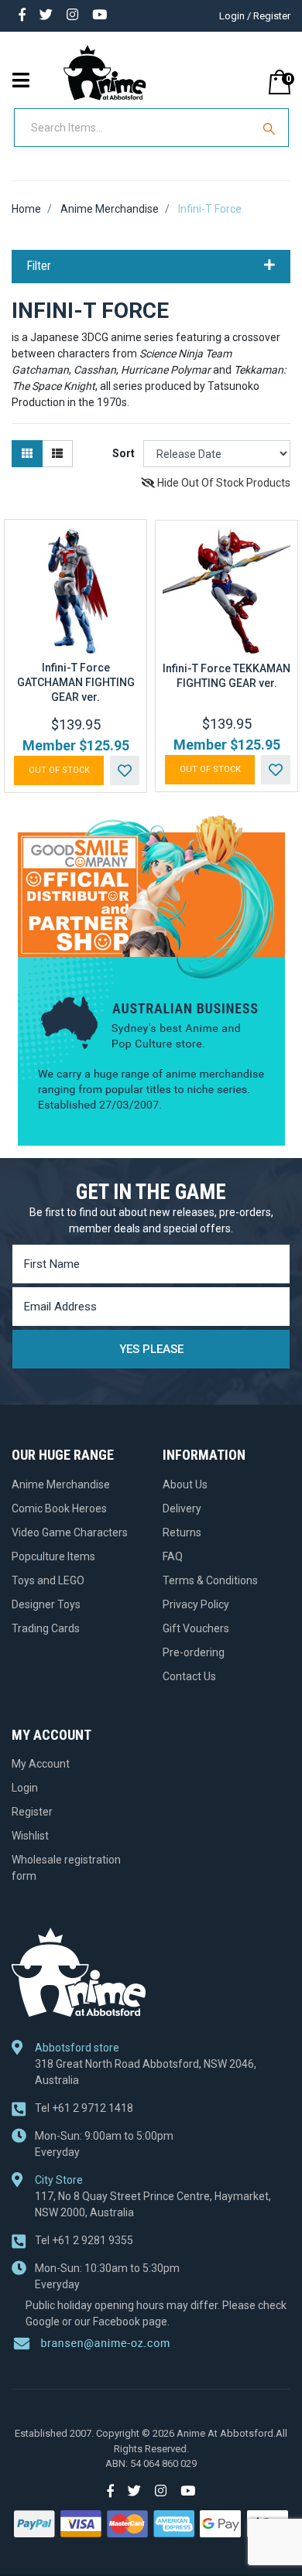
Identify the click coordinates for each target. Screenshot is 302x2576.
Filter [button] (39, 266)
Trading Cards (46, 1628)
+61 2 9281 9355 (84, 2240)
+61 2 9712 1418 (84, 2108)
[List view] (57, 454)
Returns (182, 1532)
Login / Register (255, 16)
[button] (125, 770)
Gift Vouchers (196, 1628)
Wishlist (30, 1836)
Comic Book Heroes (59, 1508)
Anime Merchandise (61, 1484)
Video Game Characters (70, 1532)
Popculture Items (53, 1556)
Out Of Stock (59, 770)
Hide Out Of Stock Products (223, 483)
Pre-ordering (194, 1652)
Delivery (182, 1508)
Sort (124, 453)
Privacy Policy (196, 1604)
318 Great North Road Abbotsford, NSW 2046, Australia (146, 2072)
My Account (41, 1764)
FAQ (173, 1556)
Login (25, 1788)
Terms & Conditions (210, 1580)
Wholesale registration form (66, 1868)
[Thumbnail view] (27, 454)
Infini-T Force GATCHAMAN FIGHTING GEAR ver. (76, 682)
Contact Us (189, 1676)
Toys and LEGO (48, 1580)
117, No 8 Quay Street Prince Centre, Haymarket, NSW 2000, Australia (153, 2204)
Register (32, 1812)
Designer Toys (46, 1604)
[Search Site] (271, 128)
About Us (185, 1484)
